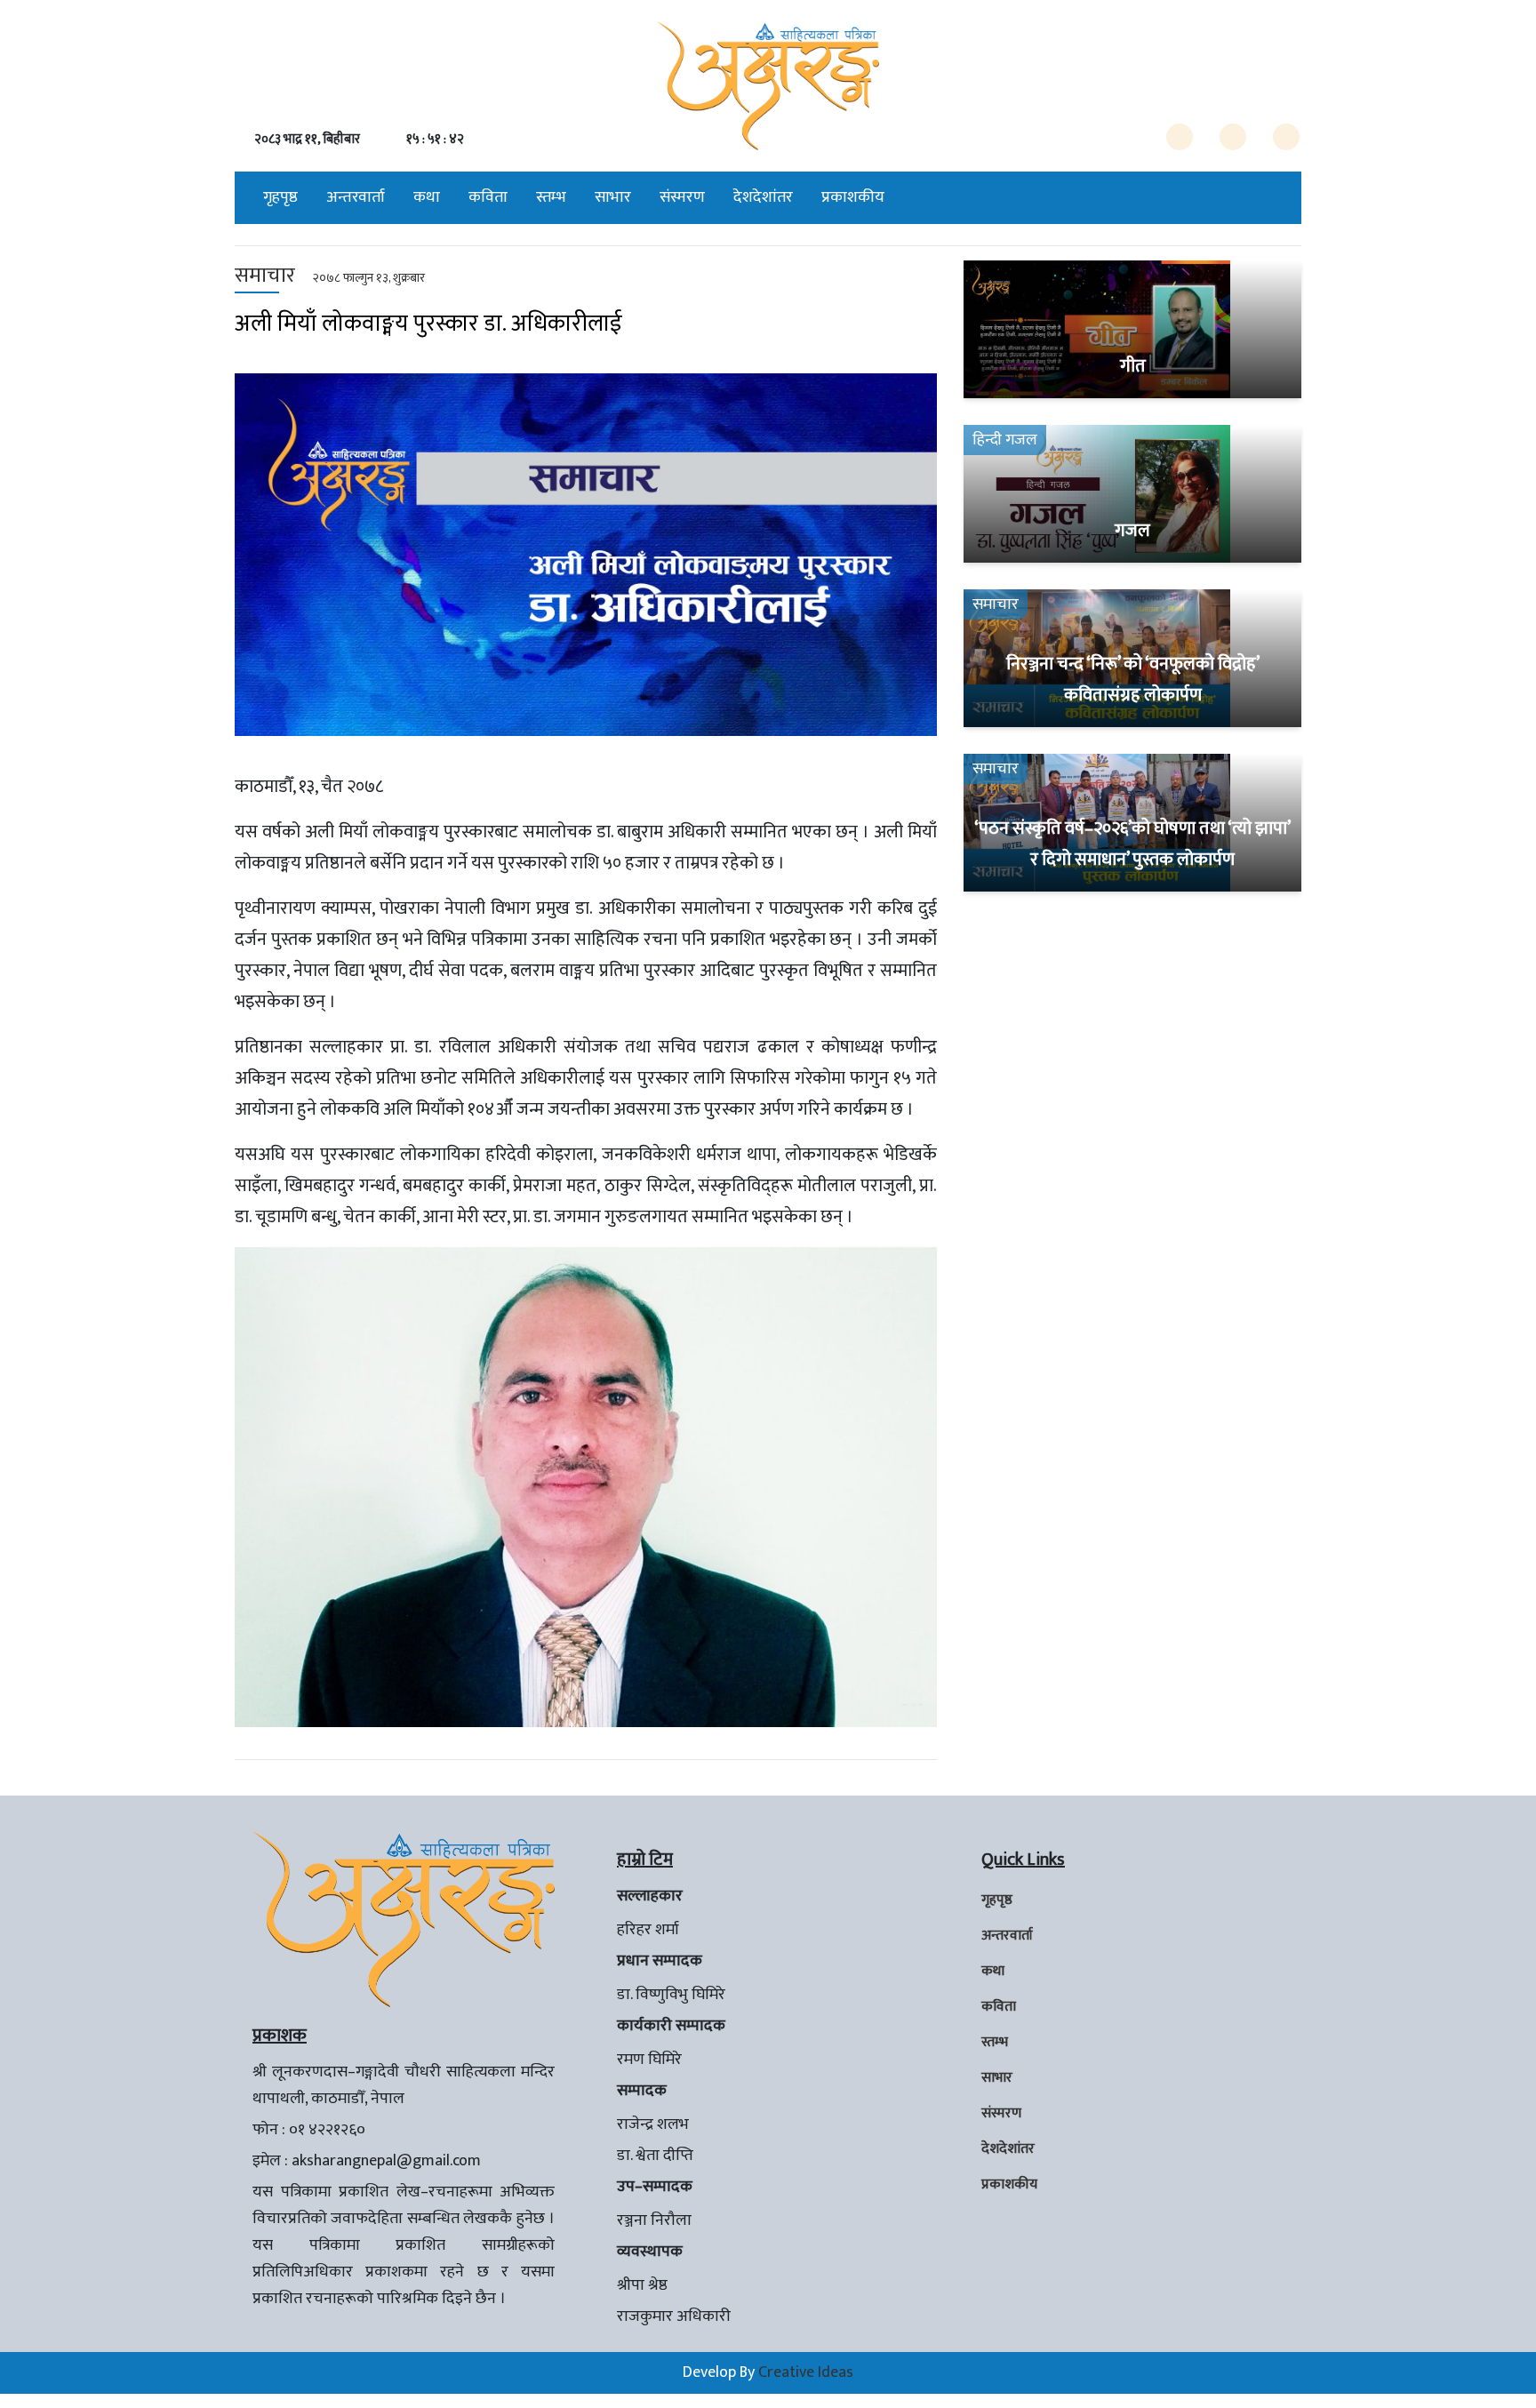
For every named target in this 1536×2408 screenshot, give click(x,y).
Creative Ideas (806, 2372)
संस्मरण (682, 197)
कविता (488, 197)
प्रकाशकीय (853, 197)
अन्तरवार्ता (356, 197)
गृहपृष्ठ (280, 197)
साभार (613, 197)
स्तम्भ (551, 197)
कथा (427, 197)
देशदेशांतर (763, 197)
